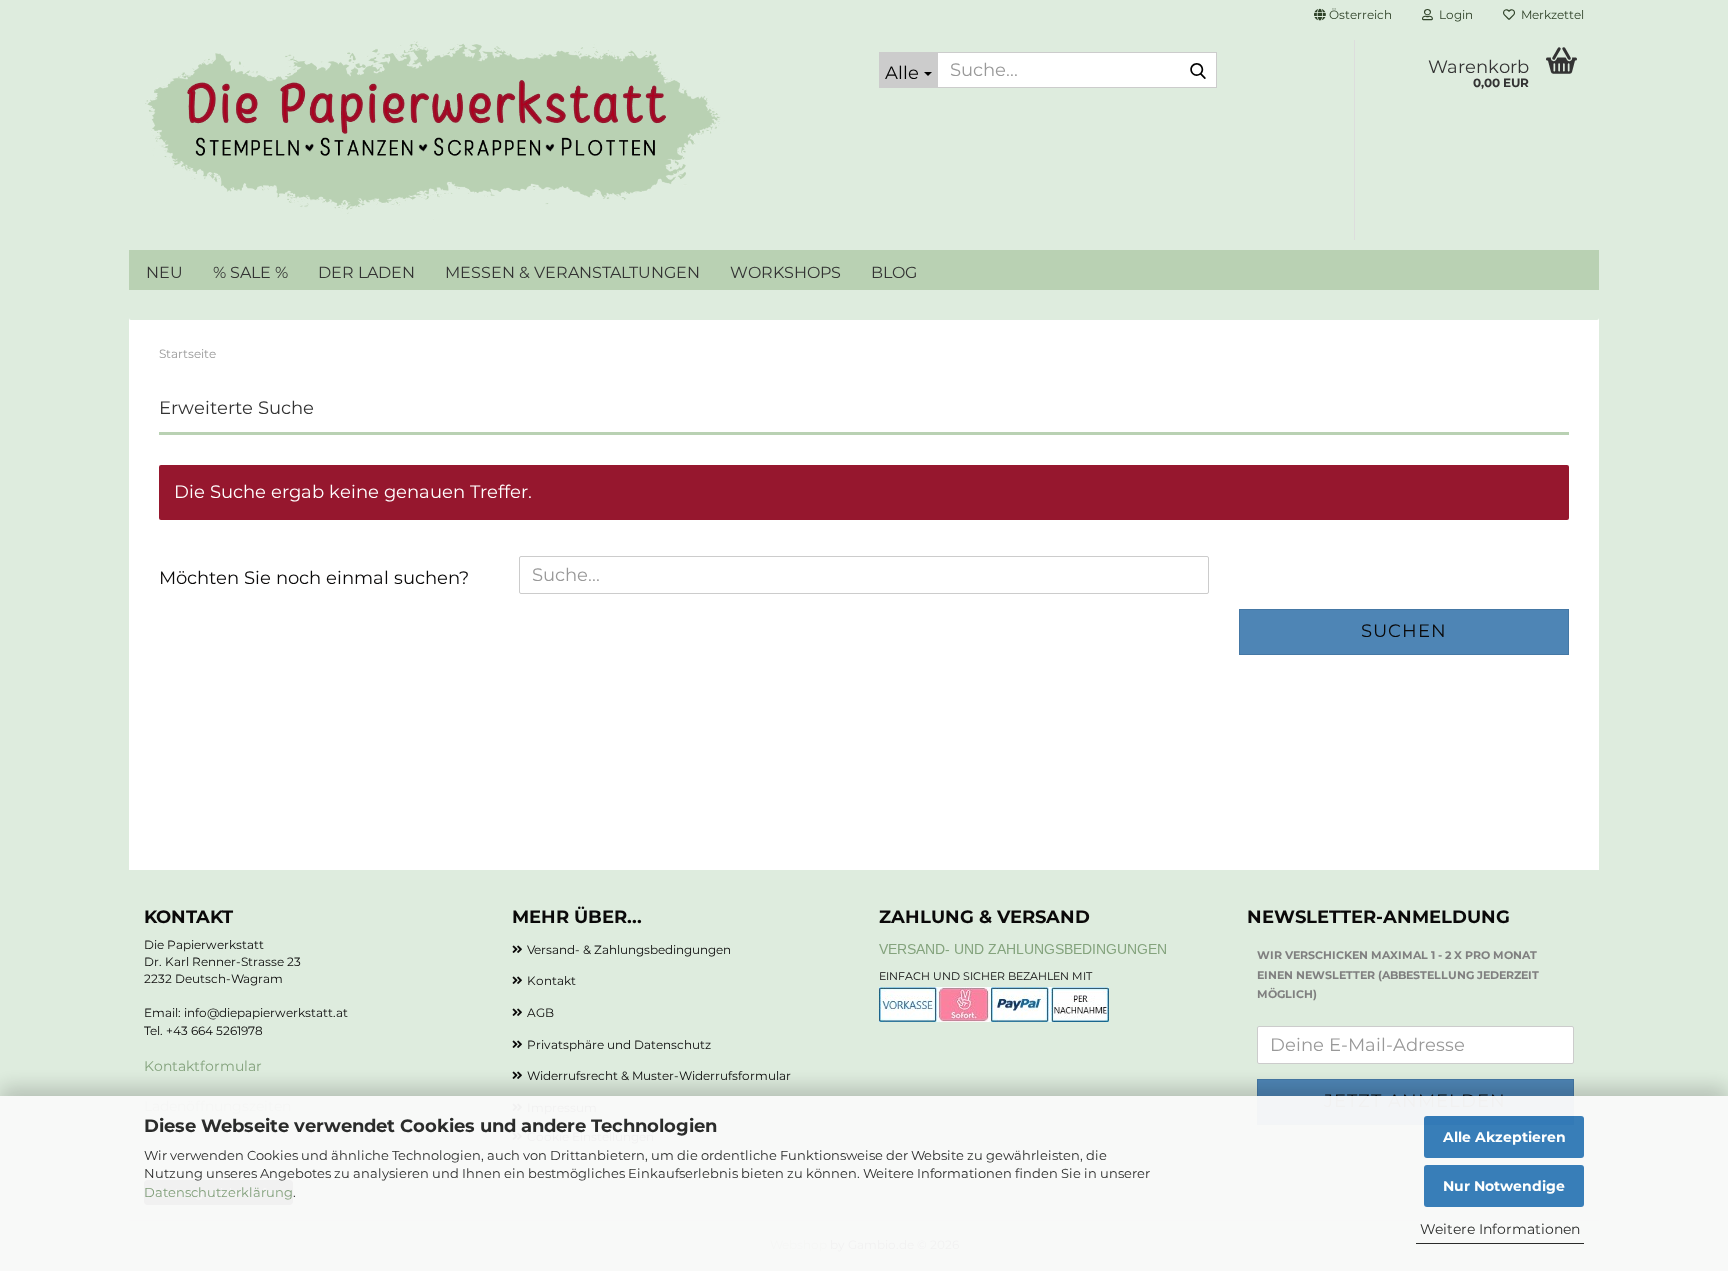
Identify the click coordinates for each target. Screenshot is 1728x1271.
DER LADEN (366, 272)
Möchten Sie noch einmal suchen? (314, 578)
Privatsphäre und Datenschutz (619, 1044)
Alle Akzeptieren (1504, 1137)
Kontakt (551, 980)
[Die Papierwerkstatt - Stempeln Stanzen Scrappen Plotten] (496, 130)
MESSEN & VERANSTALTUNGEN (572, 272)
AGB (540, 1012)
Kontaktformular (203, 1066)
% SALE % (250, 272)
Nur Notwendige (1504, 1186)
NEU (164, 272)
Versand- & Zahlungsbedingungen (629, 949)
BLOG (894, 272)
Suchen (1404, 631)
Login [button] (1453, 14)
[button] (1353, 15)
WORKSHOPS (785, 272)
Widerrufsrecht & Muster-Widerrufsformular (659, 1075)
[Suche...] (1198, 71)
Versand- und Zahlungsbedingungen (1023, 949)
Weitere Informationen (1500, 1229)
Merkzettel (1549, 14)
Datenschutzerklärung (218, 1192)
